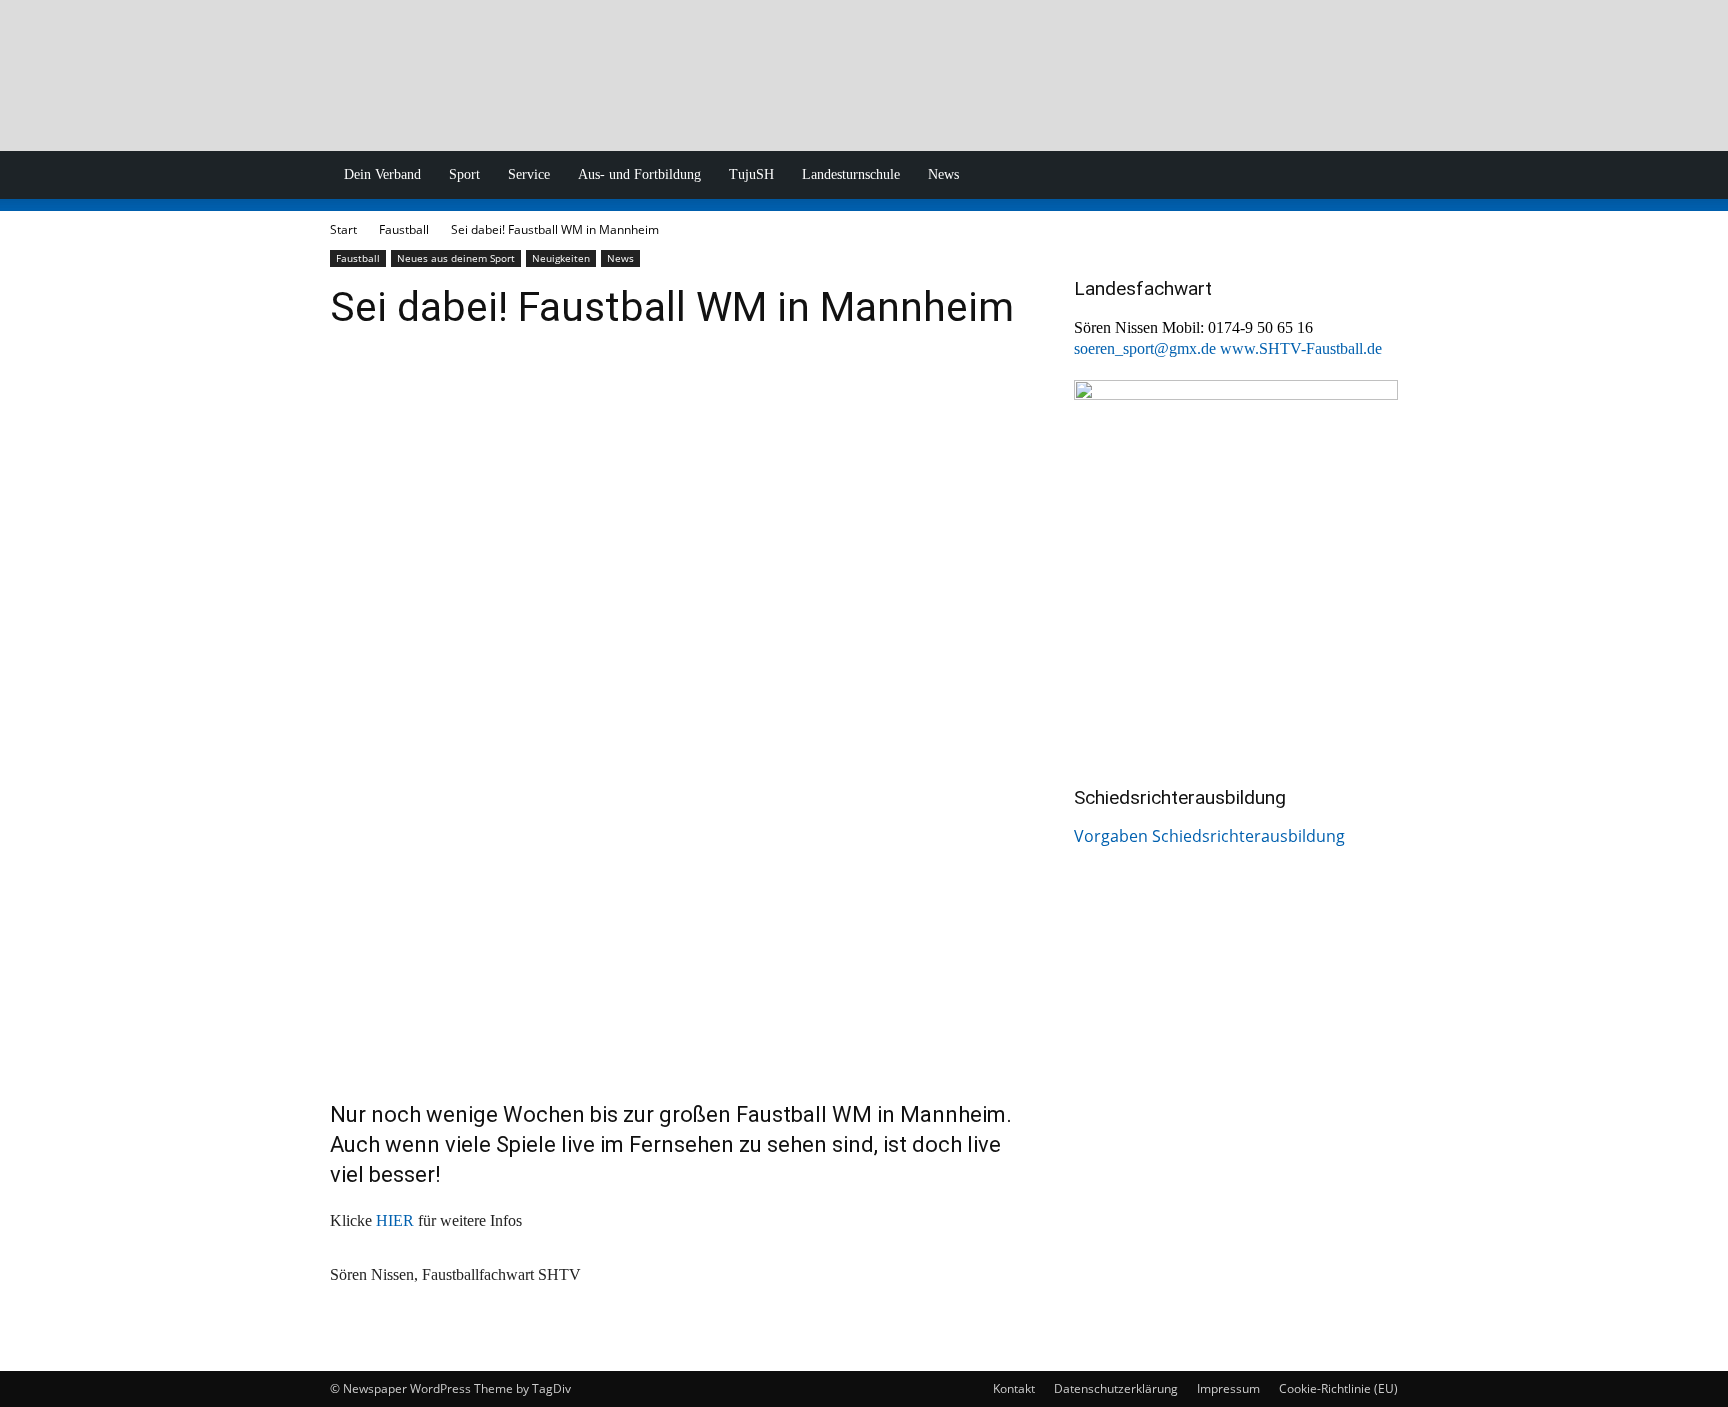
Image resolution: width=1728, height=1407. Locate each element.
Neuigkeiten (561, 258)
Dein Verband (382, 174)
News (943, 174)
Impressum (1228, 1388)
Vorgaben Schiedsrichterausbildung (1209, 836)
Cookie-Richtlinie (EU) (1338, 1388)
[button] (1374, 176)
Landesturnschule (851, 174)
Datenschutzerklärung (1116, 1388)
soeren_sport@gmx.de (1145, 348)
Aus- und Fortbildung (639, 174)
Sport (464, 174)
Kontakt (1014, 1388)
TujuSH (751, 174)
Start (343, 229)
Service (529, 174)
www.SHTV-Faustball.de (1301, 348)
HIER (395, 1220)
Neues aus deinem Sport (456, 258)
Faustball (404, 229)
